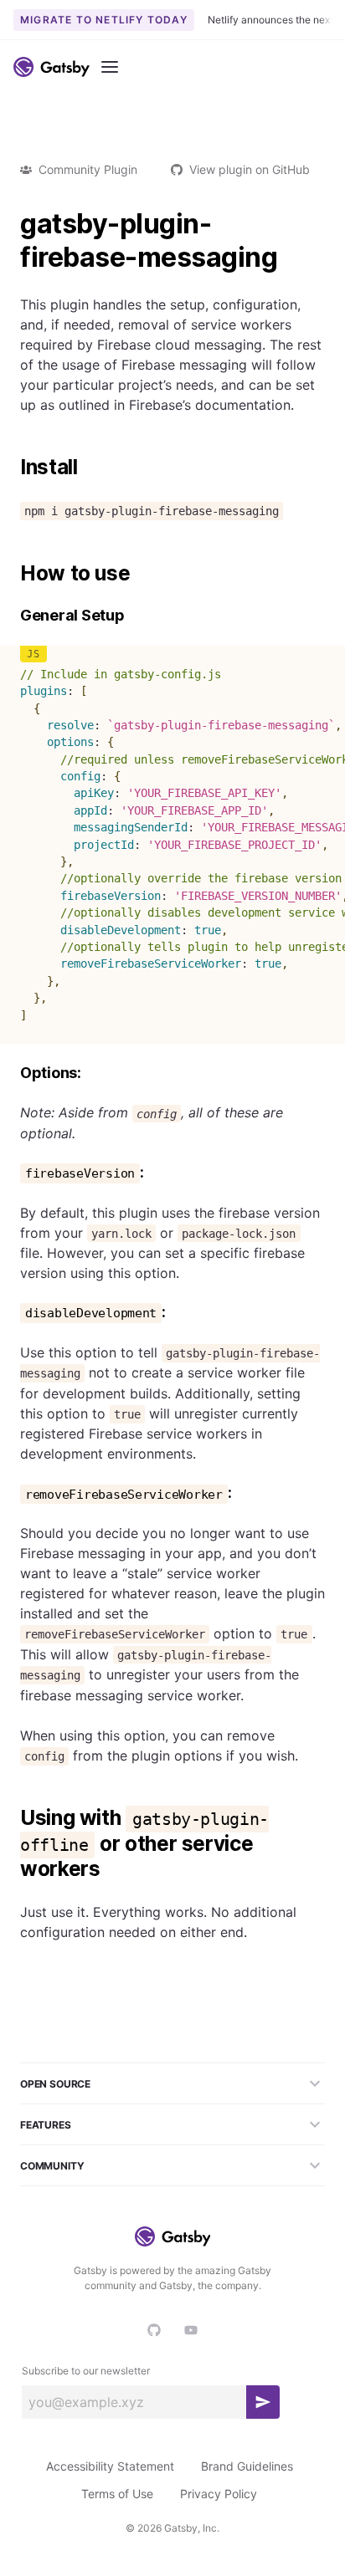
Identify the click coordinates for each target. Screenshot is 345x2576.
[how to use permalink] (12, 574)
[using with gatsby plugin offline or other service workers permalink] (12, 1818)
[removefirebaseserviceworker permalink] (12, 1493)
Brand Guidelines (247, 2466)
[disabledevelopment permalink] (12, 1313)
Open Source (55, 2084)
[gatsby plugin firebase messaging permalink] (12, 224)
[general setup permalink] (12, 616)
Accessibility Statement (110, 2466)
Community (52, 2166)
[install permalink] (12, 468)
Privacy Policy (219, 2494)
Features (46, 2125)
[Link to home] (51, 67)
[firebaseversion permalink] (12, 1173)
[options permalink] (12, 1073)
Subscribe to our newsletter (86, 2371)
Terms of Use (117, 2494)
